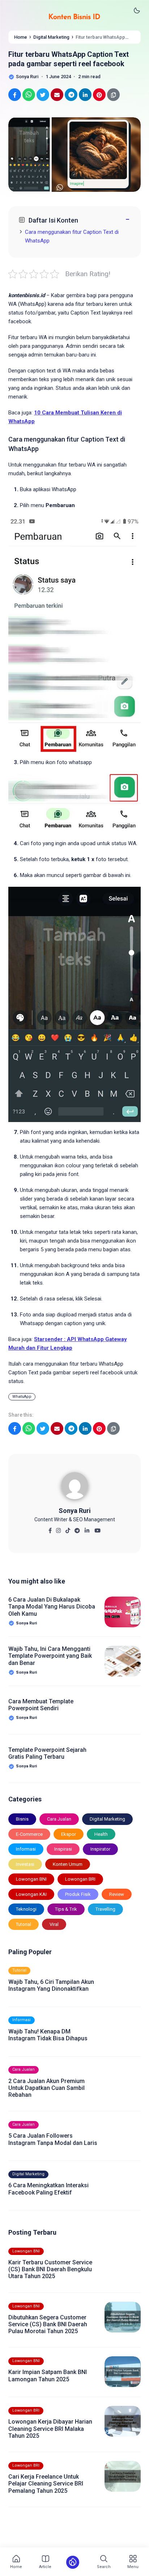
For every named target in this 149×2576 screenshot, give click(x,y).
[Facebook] (50, 1528)
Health (101, 1834)
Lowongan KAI (31, 1894)
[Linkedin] (87, 1528)
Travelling (105, 1909)
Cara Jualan (59, 1819)
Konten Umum (68, 1864)
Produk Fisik (78, 1894)
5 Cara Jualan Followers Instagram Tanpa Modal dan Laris (53, 2139)
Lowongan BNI (31, 1879)
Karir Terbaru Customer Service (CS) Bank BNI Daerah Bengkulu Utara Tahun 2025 (50, 2269)
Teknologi (26, 1909)
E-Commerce (29, 1834)
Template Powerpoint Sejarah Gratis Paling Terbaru (47, 1753)
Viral (54, 1924)
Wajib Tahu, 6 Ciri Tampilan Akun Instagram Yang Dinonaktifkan (51, 1985)
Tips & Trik (66, 1909)
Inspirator (100, 1849)
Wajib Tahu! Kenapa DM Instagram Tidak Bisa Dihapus (48, 2035)
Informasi (26, 1849)
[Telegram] (77, 1528)
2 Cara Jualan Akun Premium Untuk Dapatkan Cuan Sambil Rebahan (46, 2088)
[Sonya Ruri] (75, 1488)
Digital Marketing (107, 1819)
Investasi (25, 1864)
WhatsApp (22, 1397)
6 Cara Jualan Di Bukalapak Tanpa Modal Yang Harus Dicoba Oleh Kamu (52, 1607)
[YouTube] (97, 1528)
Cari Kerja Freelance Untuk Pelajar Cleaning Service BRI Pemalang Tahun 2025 (46, 2484)
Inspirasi (63, 1849)
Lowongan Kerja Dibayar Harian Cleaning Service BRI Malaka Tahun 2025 (50, 2429)
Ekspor (69, 1834)
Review (117, 1894)
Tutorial (24, 1924)
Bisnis (22, 1819)
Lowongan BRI (80, 1879)
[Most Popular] (73, 2562)
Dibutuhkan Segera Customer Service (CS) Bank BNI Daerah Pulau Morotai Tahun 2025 (48, 2324)
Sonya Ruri (75, 1511)
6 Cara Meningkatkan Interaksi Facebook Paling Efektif (48, 2189)
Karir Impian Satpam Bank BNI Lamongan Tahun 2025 (48, 2375)
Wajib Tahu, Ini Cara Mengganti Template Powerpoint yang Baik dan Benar (50, 1656)
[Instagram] (58, 1528)
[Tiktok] (68, 1528)
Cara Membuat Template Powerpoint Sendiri (41, 1705)
